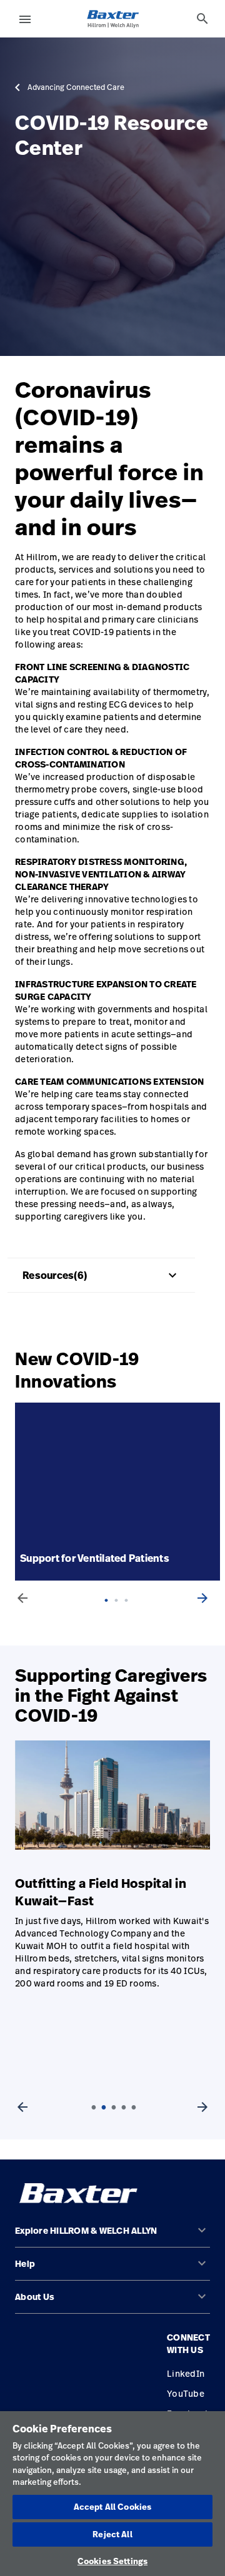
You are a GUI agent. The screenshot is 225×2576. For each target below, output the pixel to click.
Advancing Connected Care (76, 87)
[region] (112, 2494)
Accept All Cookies (112, 2507)
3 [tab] (130, 1613)
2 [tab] (120, 1613)
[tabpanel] (120, 1492)
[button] (112, 2236)
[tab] (202, 19)
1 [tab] (110, 1613)
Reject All (112, 2534)
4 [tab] (124, 2108)
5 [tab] (134, 2108)
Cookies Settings (112, 2561)
